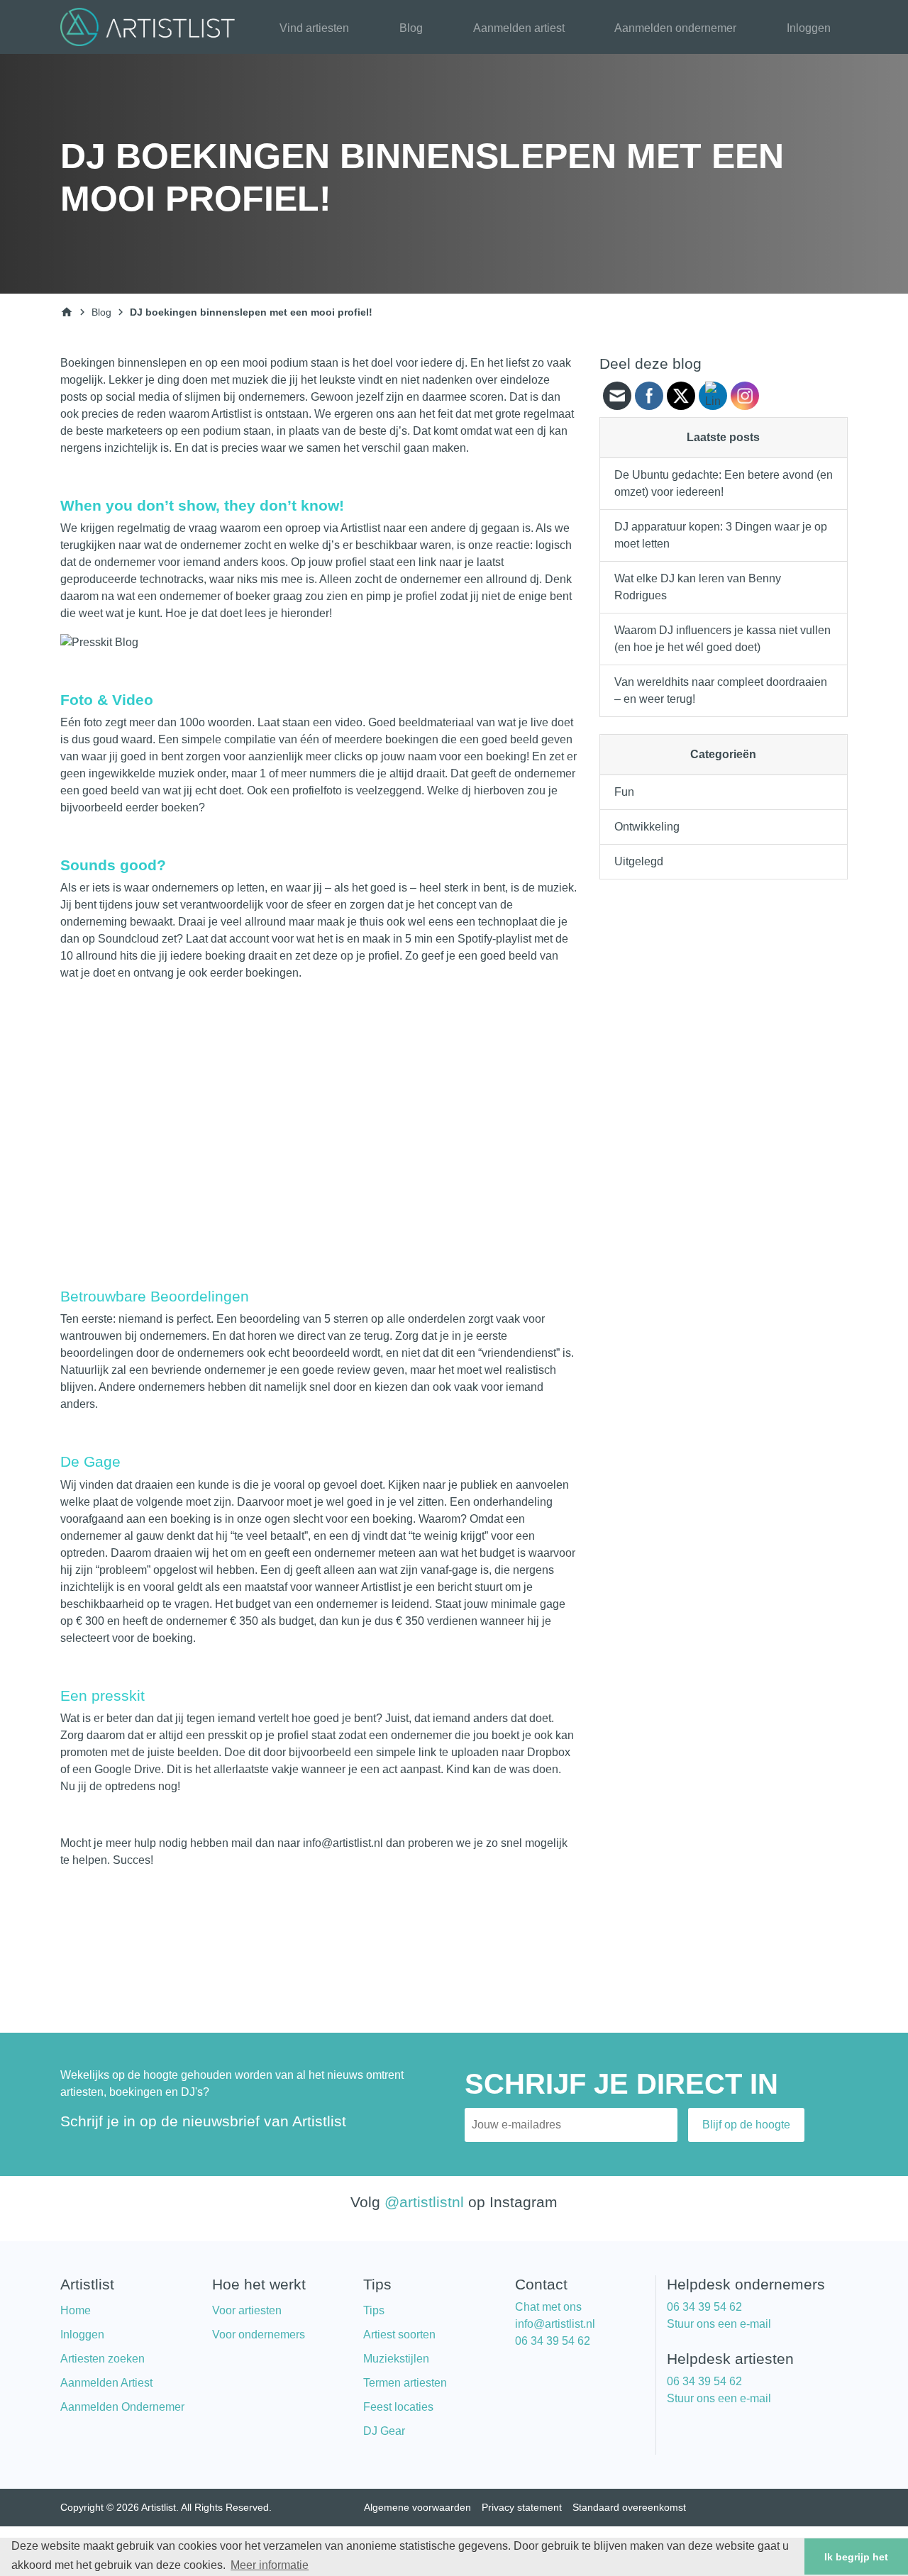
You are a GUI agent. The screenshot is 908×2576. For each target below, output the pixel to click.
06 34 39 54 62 (553, 2341)
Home (76, 2310)
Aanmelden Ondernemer (122, 2407)
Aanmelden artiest (519, 28)
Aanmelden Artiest (106, 2383)
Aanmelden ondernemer (675, 28)
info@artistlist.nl (555, 2324)
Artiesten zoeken (103, 2359)
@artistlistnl (424, 2202)
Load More (319, 1931)
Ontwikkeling (647, 827)
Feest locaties (398, 2407)
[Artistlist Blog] (151, 26)
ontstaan (287, 414)
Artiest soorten (399, 2334)
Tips (374, 2310)
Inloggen (809, 28)
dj (474, 528)
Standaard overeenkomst (629, 2507)
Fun (624, 792)
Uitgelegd (639, 861)
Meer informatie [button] (270, 2565)
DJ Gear (384, 2431)
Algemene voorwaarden (417, 2507)
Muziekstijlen (396, 2359)
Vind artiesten (314, 28)
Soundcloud (128, 939)
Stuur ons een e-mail (719, 2324)
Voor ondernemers (259, 2334)
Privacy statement (522, 2507)
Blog (411, 28)
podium (289, 363)
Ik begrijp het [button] (856, 2557)
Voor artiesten (247, 2310)
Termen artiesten (405, 2383)
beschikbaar (386, 545)
